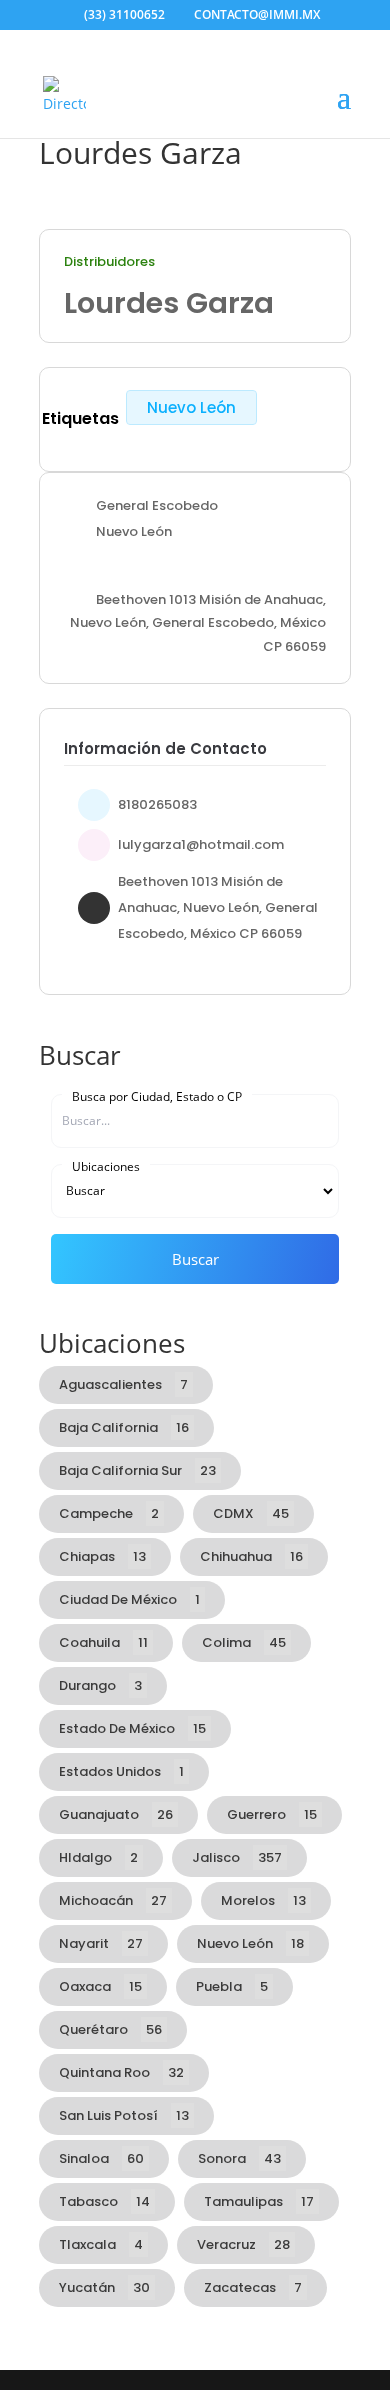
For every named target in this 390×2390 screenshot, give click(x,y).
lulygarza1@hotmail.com (201, 844)
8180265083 (157, 804)
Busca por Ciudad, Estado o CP (157, 1096)
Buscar (195, 1259)
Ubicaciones (106, 1166)
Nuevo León (191, 407)
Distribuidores (109, 262)
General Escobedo (157, 506)
